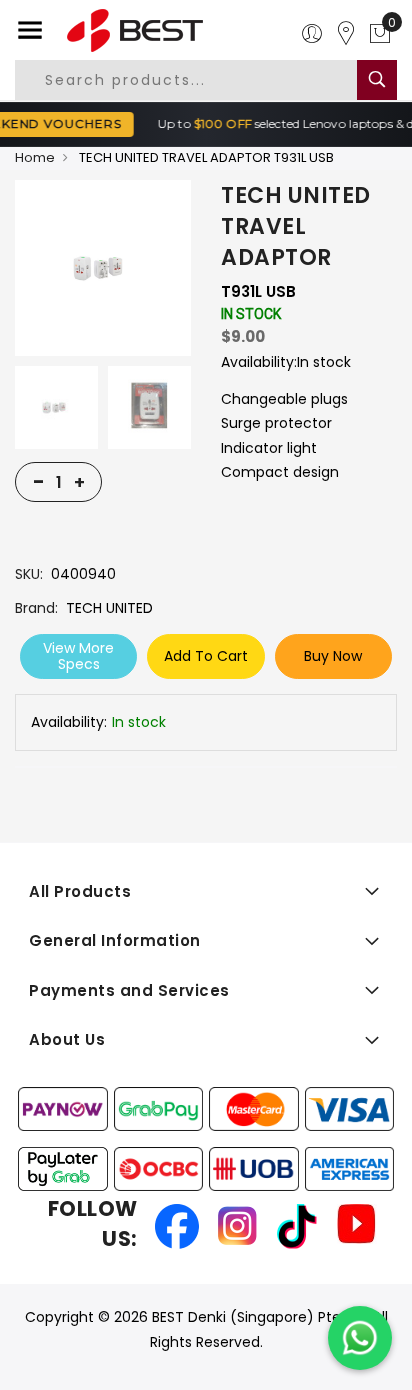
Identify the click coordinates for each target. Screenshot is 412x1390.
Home (35, 157)
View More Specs (78, 656)
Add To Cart (206, 656)
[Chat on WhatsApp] (360, 1338)
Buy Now (333, 656)
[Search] (377, 80)
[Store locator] (346, 34)
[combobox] (200, 80)
